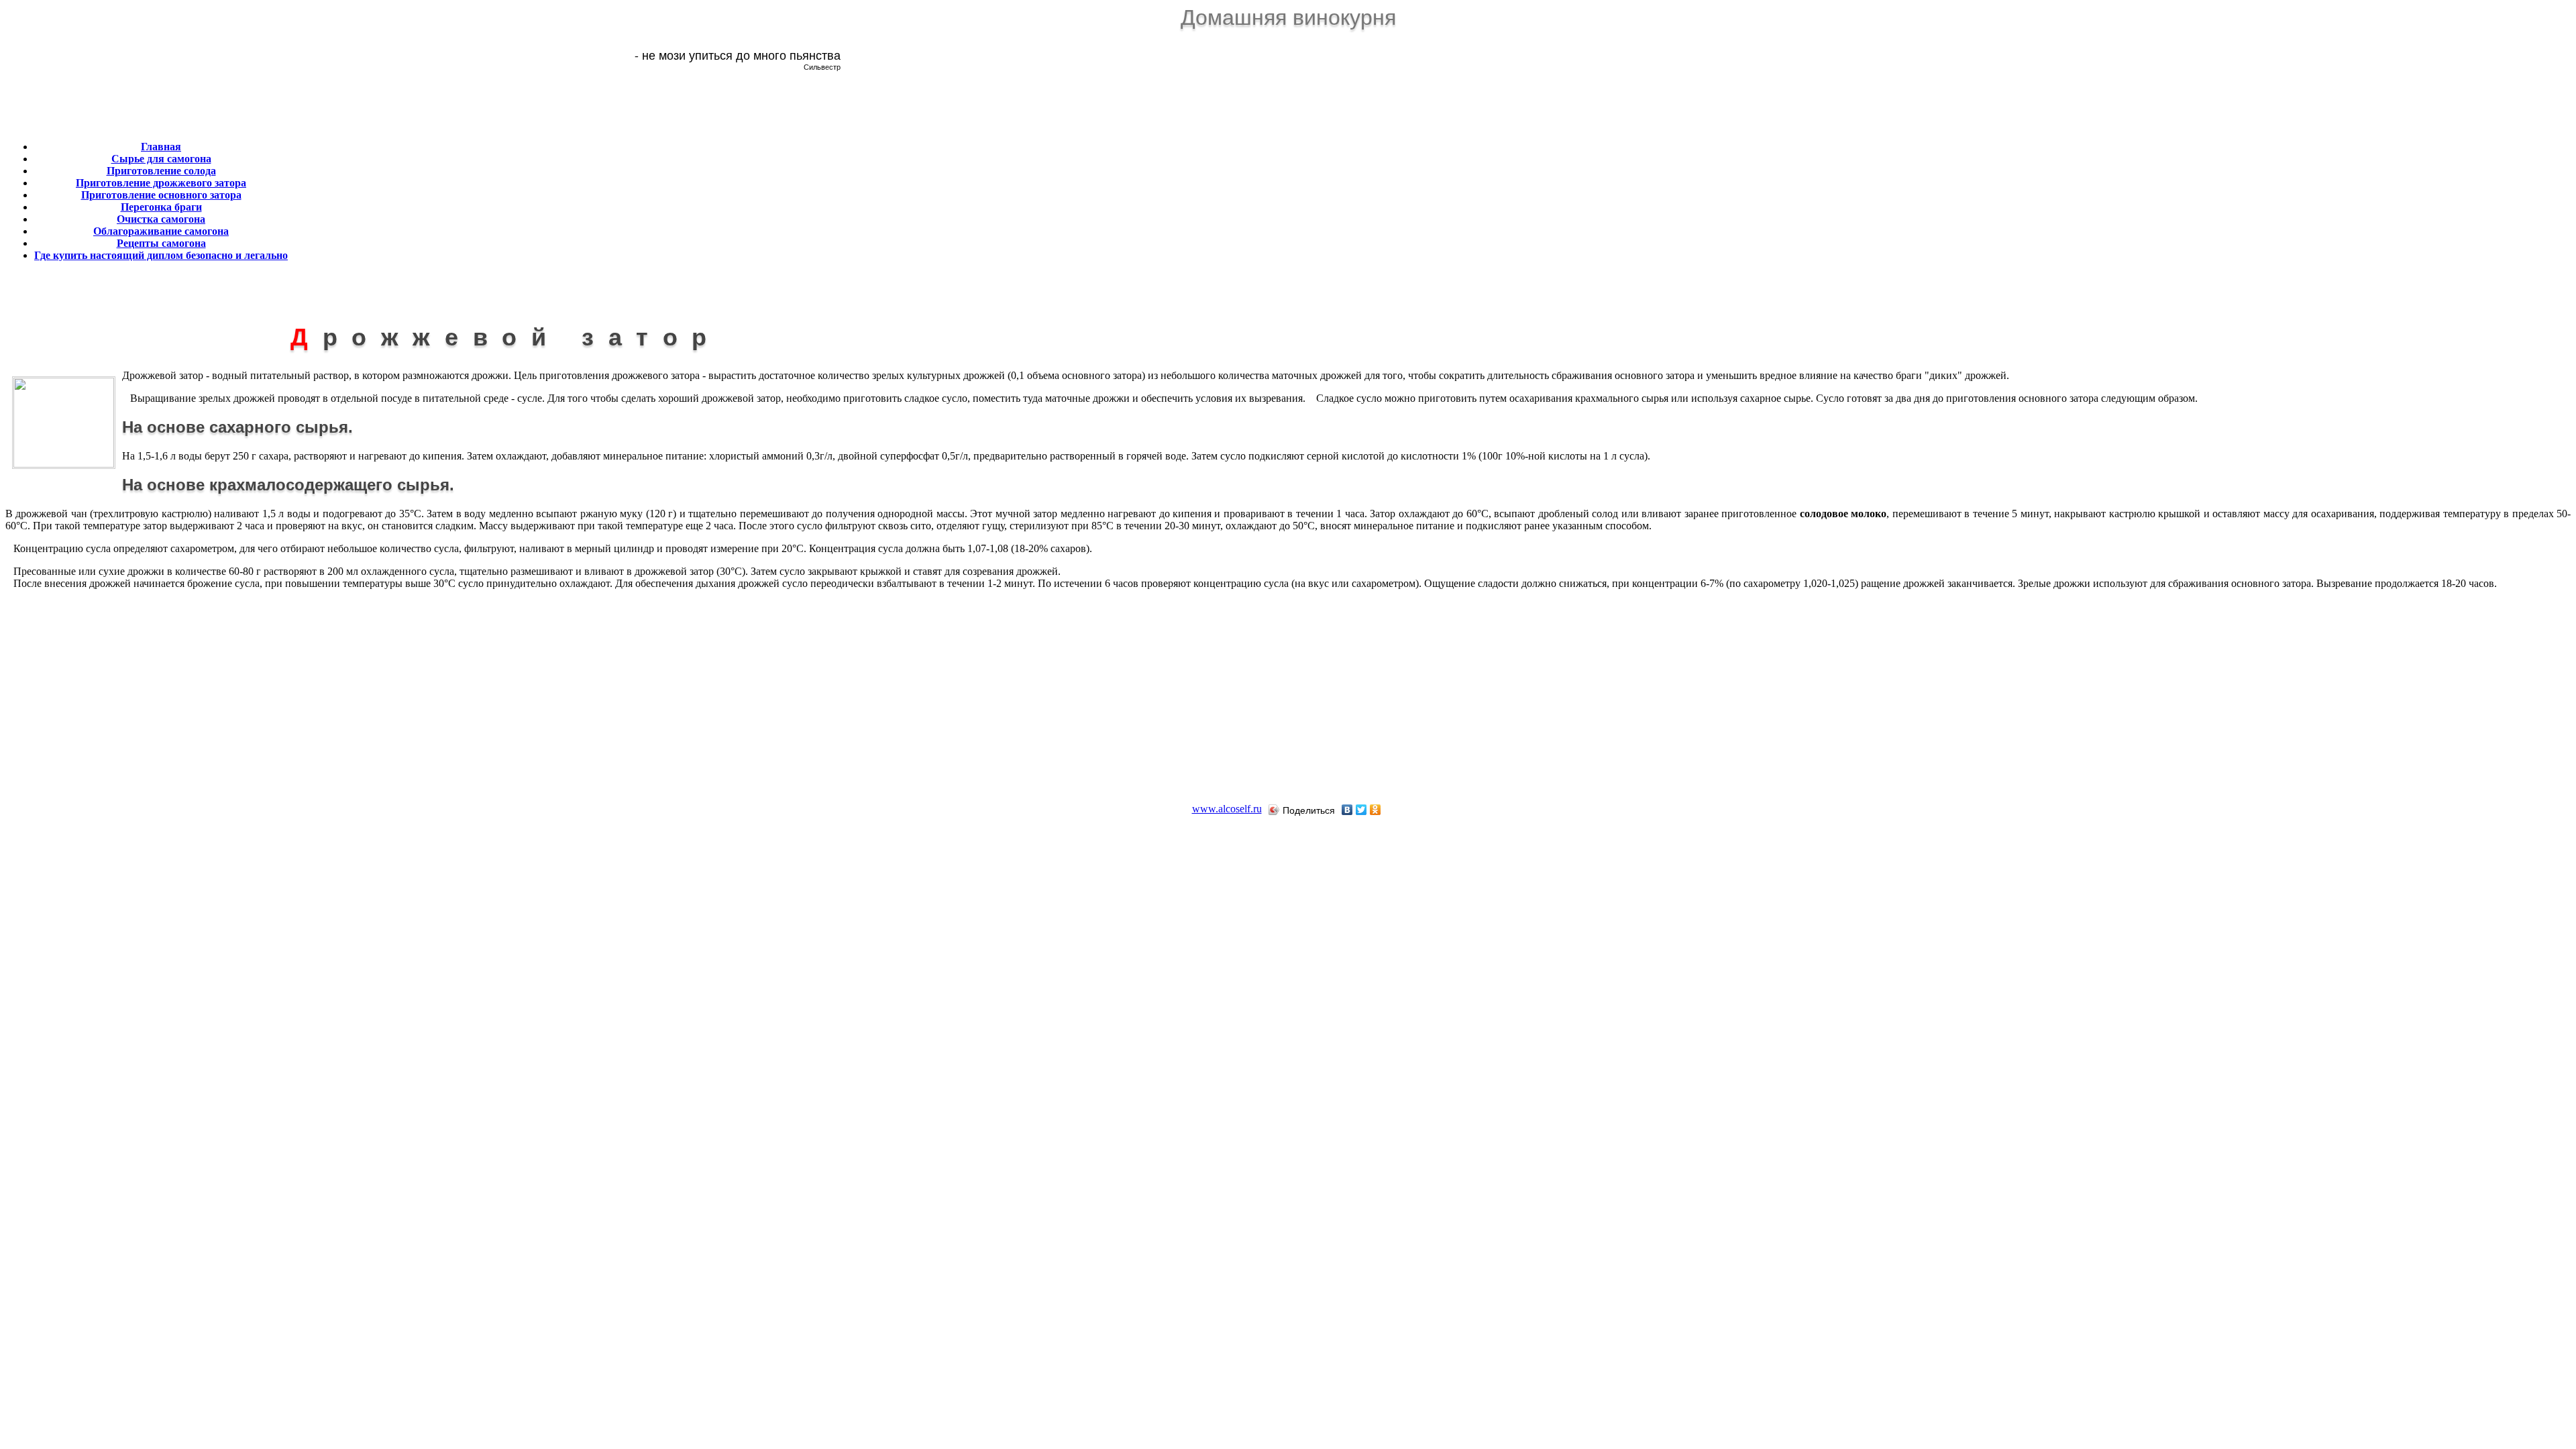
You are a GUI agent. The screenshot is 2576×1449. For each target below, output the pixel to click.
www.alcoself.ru (1227, 809)
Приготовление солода (161, 171)
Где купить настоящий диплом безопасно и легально (161, 255)
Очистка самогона (161, 219)
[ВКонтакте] (1347, 810)
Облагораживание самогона (161, 231)
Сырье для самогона (161, 159)
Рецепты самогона (161, 243)
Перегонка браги (161, 207)
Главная (161, 147)
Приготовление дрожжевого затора (161, 183)
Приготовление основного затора (161, 195)
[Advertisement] (579, 189)
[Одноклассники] (1376, 810)
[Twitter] (1361, 810)
